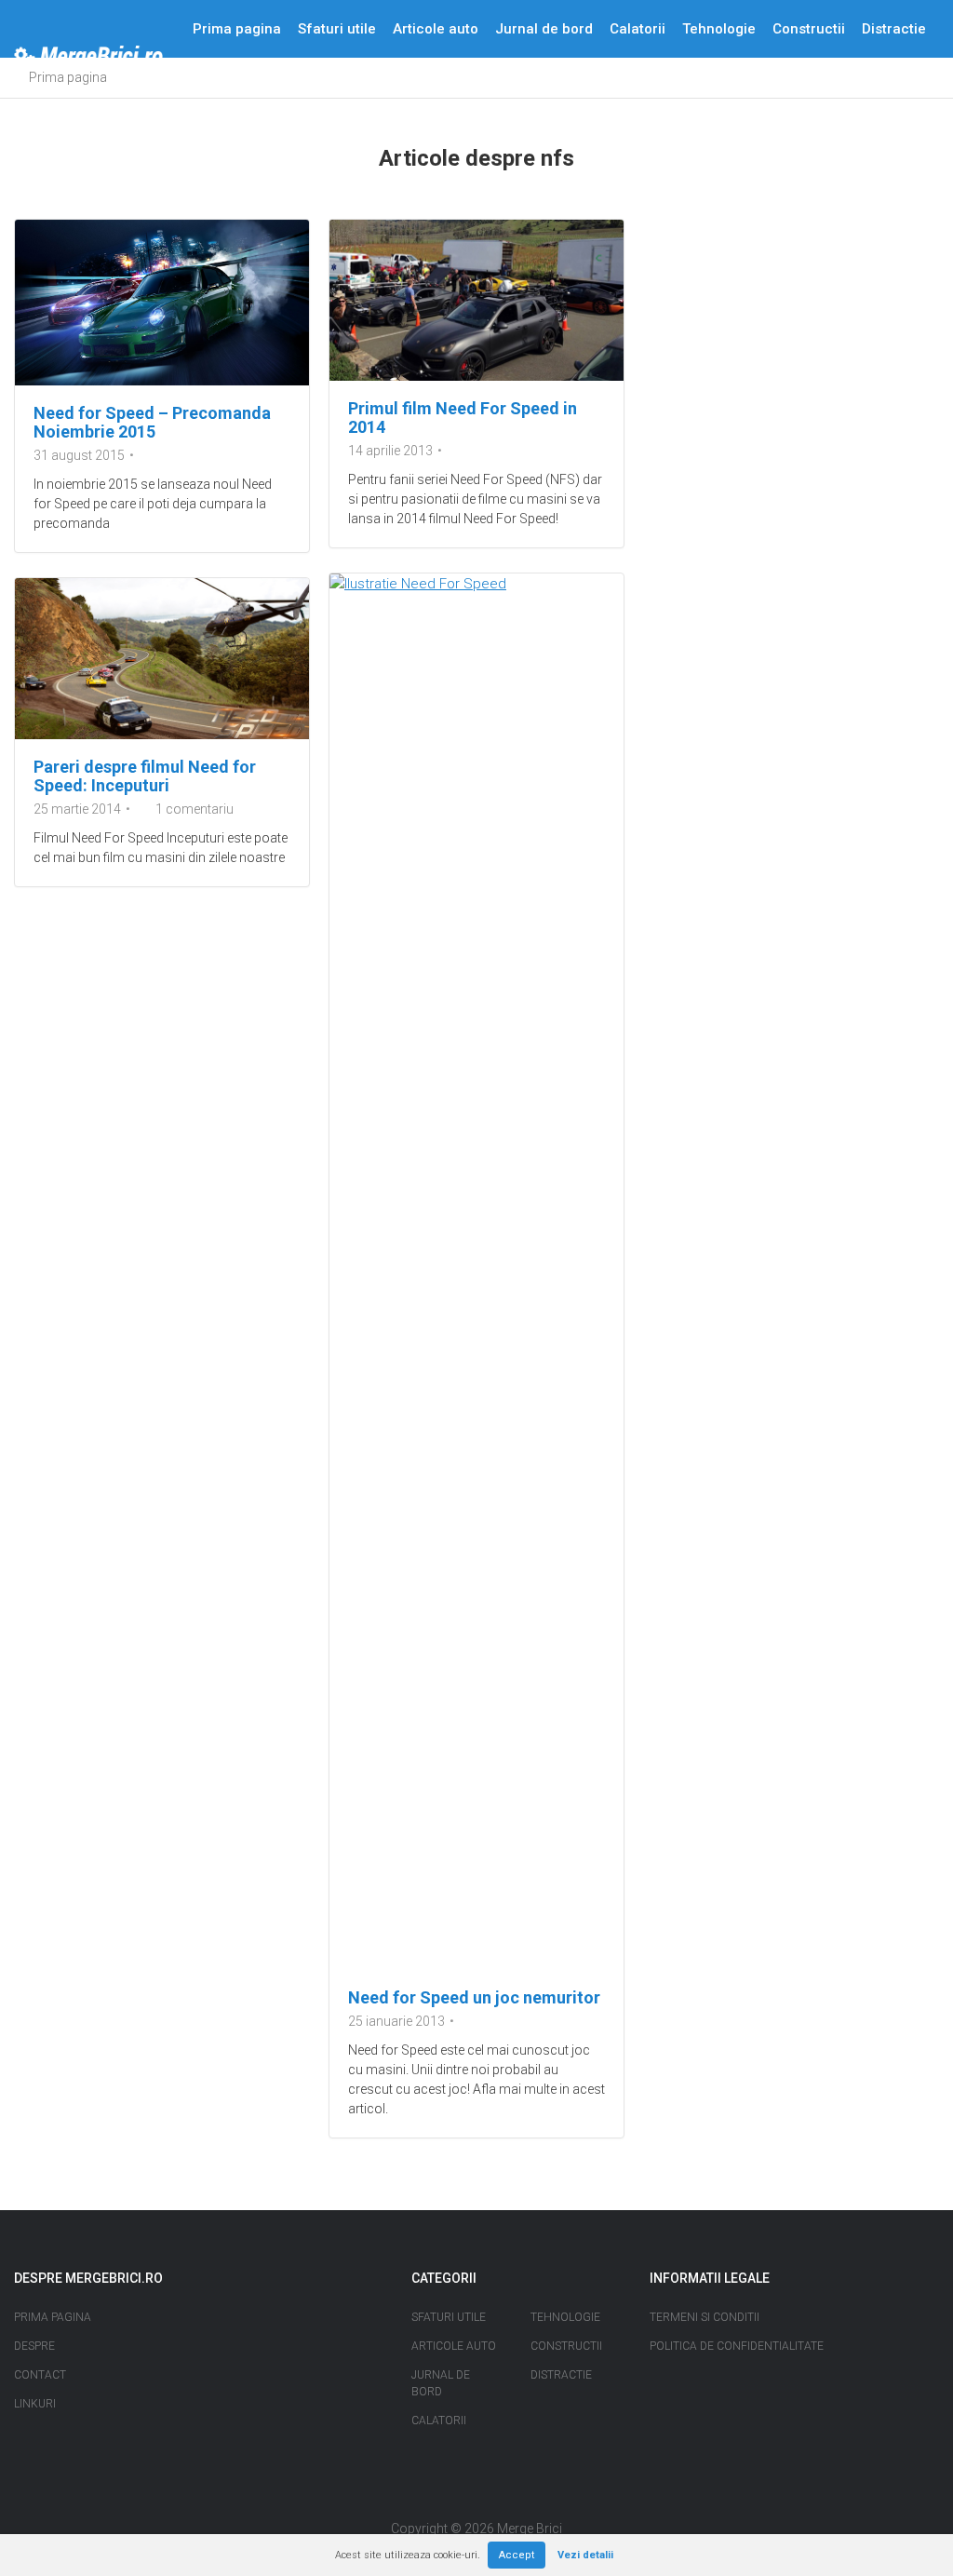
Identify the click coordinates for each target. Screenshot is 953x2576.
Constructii (809, 29)
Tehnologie (719, 29)
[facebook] (461, 2494)
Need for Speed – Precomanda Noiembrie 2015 (152, 422)
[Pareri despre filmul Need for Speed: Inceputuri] (162, 659)
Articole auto (436, 29)
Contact (283, 87)
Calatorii (638, 29)
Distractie (894, 29)
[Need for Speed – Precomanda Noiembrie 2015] (162, 303)
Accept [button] (517, 2555)
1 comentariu (195, 809)
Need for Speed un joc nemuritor (474, 1997)
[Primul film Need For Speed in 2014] (476, 300)
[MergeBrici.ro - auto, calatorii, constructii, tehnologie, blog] (88, 58)
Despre (216, 87)
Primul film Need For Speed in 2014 (463, 418)
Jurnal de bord (544, 29)
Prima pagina (237, 29)
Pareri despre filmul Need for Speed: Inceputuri (145, 776)
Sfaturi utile (337, 29)
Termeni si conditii (705, 2317)
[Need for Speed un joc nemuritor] (476, 1272)
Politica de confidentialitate (737, 2346)
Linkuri (35, 2404)
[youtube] (493, 2494)
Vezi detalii (585, 2555)
